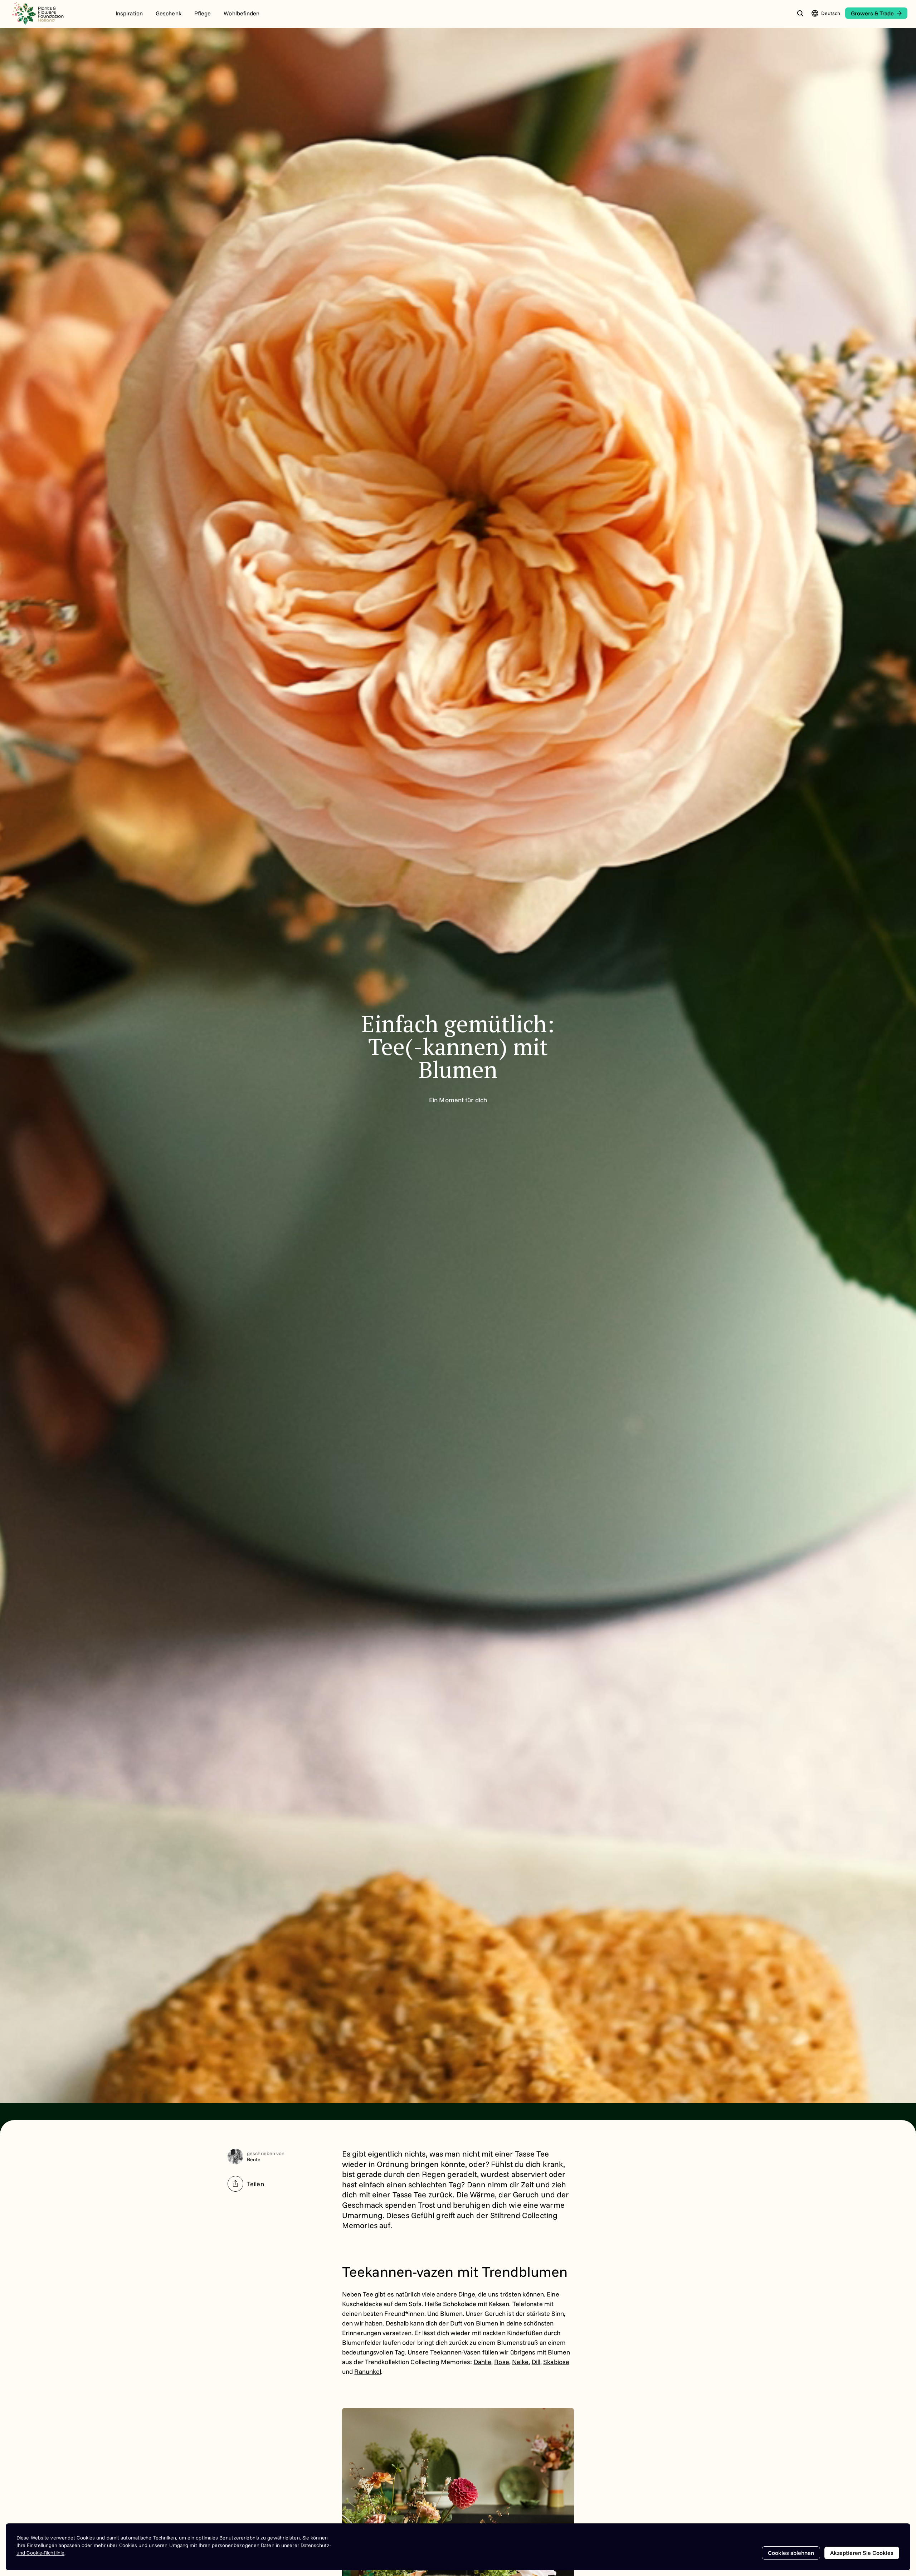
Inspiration (129, 13)
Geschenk (169, 13)
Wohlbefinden (242, 13)
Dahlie (483, 2362)
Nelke (520, 2362)
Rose (501, 2362)
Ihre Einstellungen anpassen (48, 2545)
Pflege (203, 13)
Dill (536, 2362)
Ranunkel (368, 2371)
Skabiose (556, 2362)
